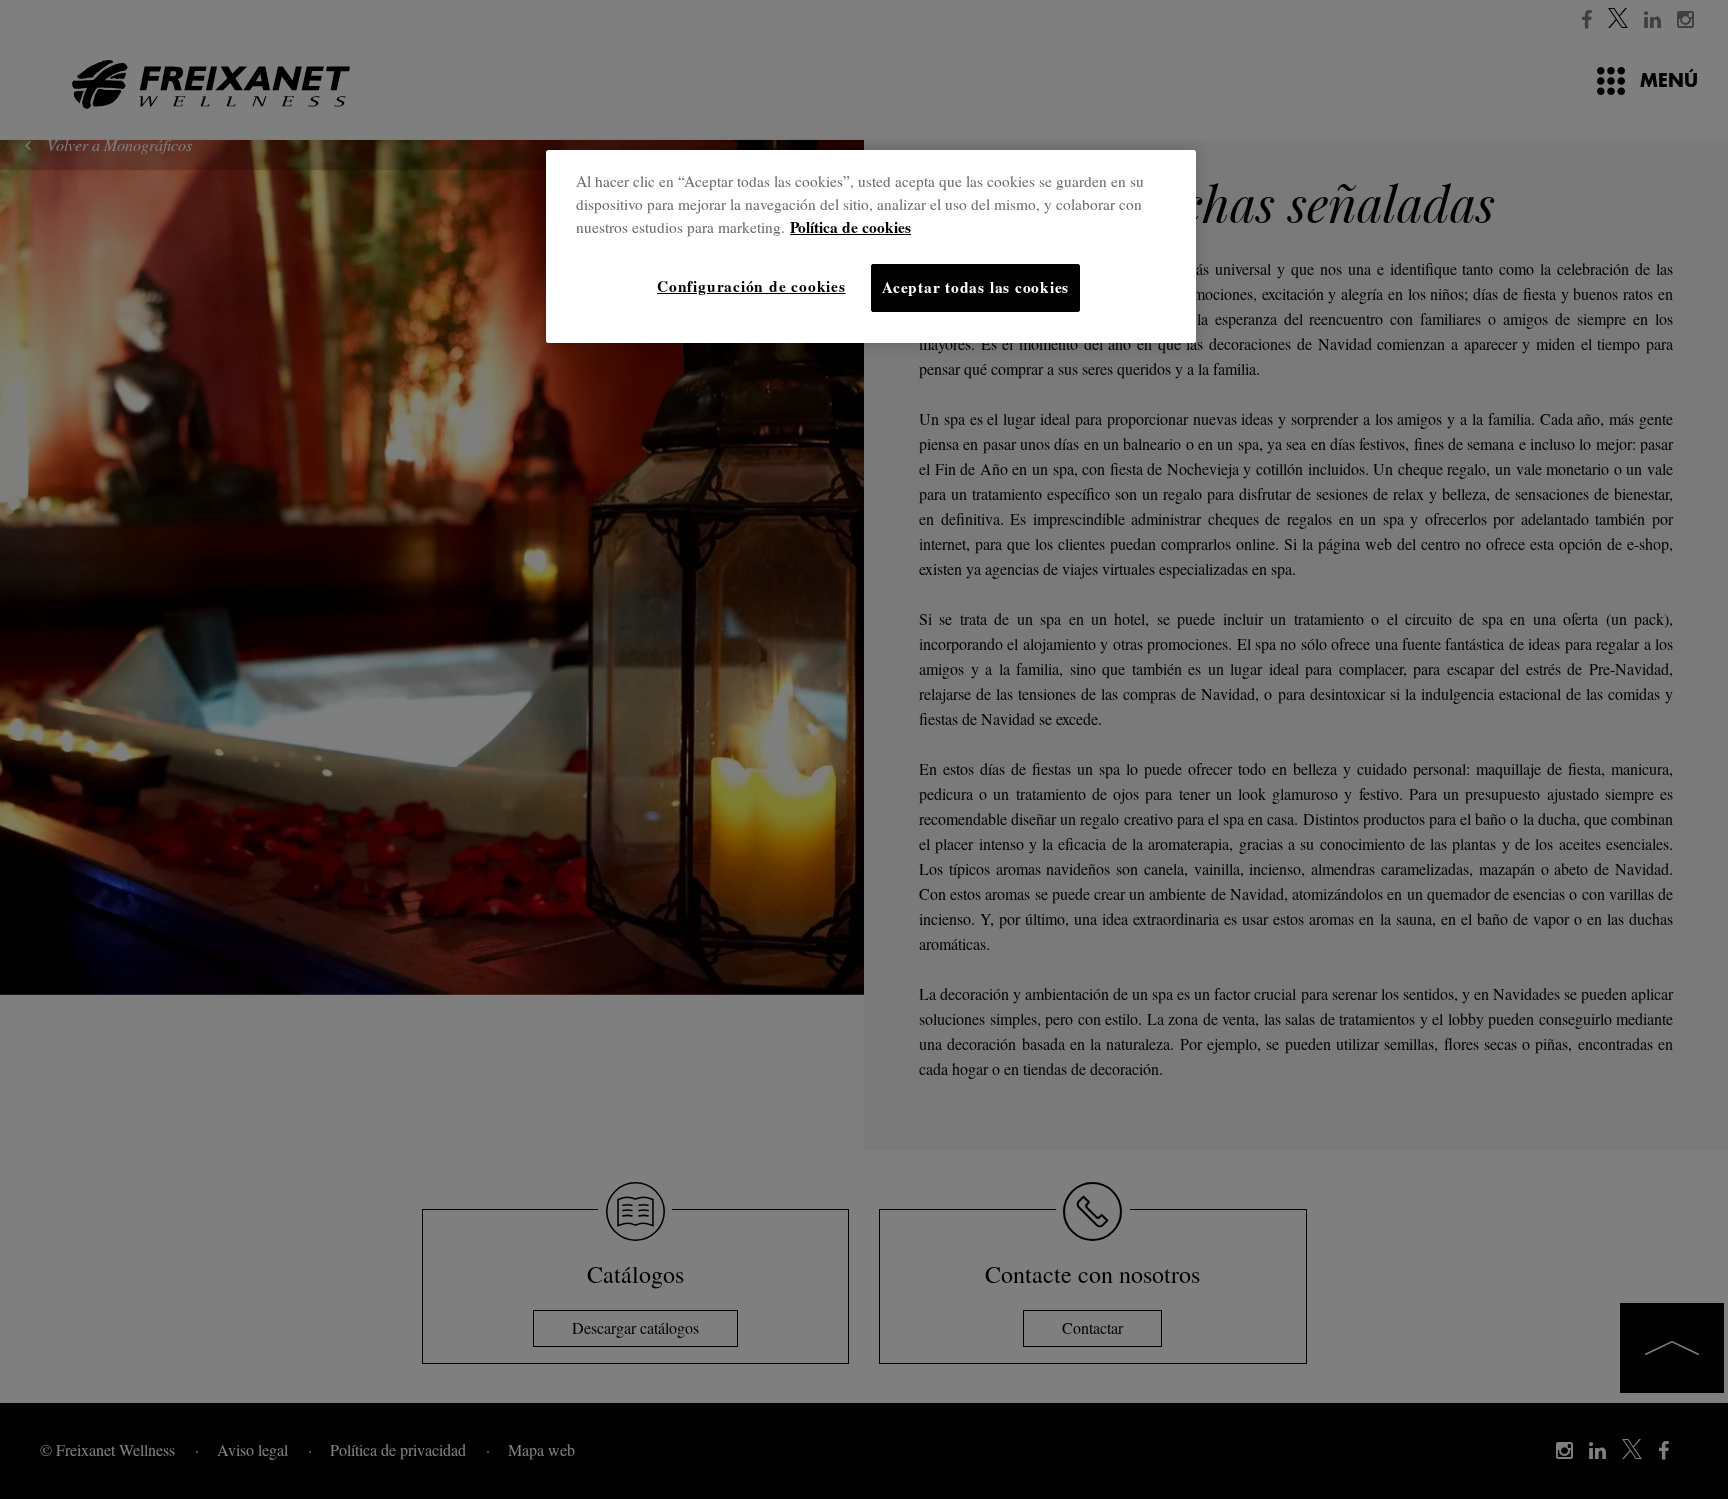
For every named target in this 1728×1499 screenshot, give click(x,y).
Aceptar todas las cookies (975, 287)
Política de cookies (850, 227)
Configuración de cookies (751, 286)
